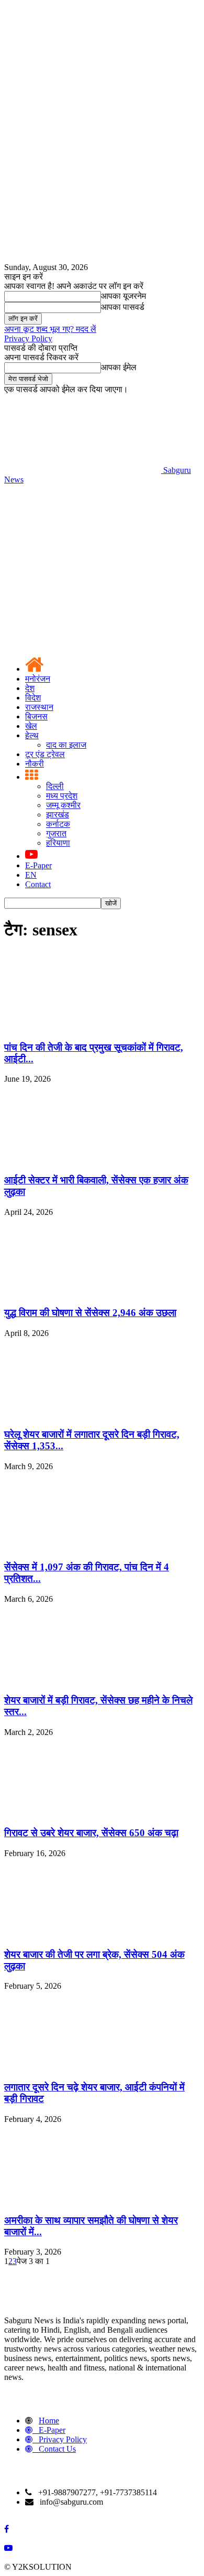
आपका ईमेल (119, 367)
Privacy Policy (28, 338)
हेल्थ (32, 735)
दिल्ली (55, 786)
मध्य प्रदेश (62, 796)
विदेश (33, 698)
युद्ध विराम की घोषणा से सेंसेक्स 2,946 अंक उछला (90, 1313)
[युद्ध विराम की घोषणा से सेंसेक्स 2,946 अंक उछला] (83, 1293)
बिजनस (36, 716)
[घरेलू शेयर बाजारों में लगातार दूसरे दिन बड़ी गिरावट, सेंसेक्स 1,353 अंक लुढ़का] (83, 1414)
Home (49, 2421)
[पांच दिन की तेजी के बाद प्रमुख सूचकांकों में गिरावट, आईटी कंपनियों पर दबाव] (83, 1027)
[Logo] (83, 560)
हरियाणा (58, 843)
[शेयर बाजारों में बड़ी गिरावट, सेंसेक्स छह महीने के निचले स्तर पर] (83, 1680)
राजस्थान (39, 707)
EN (31, 875)
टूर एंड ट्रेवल (45, 754)
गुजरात (56, 833)
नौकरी (35, 764)
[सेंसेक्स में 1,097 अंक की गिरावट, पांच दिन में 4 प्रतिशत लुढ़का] (83, 1547)
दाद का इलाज (66, 745)
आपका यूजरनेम (123, 296)
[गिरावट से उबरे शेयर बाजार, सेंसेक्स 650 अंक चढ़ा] (83, 1813)
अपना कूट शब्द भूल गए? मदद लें (50, 329)
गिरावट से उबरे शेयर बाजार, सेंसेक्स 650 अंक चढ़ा (91, 1833)
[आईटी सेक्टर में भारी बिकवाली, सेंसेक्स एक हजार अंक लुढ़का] (83, 1160)
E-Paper (38, 865)
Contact (38, 884)
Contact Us (57, 2449)
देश (30, 688)
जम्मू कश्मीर (63, 805)
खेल (31, 726)
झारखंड (58, 815)
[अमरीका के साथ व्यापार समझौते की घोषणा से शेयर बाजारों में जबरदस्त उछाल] (83, 2200)
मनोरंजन (38, 679)
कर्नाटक (58, 824)
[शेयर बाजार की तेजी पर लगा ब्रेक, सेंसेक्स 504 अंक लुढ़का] (83, 1934)
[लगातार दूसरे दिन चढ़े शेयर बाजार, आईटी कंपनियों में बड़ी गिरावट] (83, 2067)
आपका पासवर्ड (123, 307)
